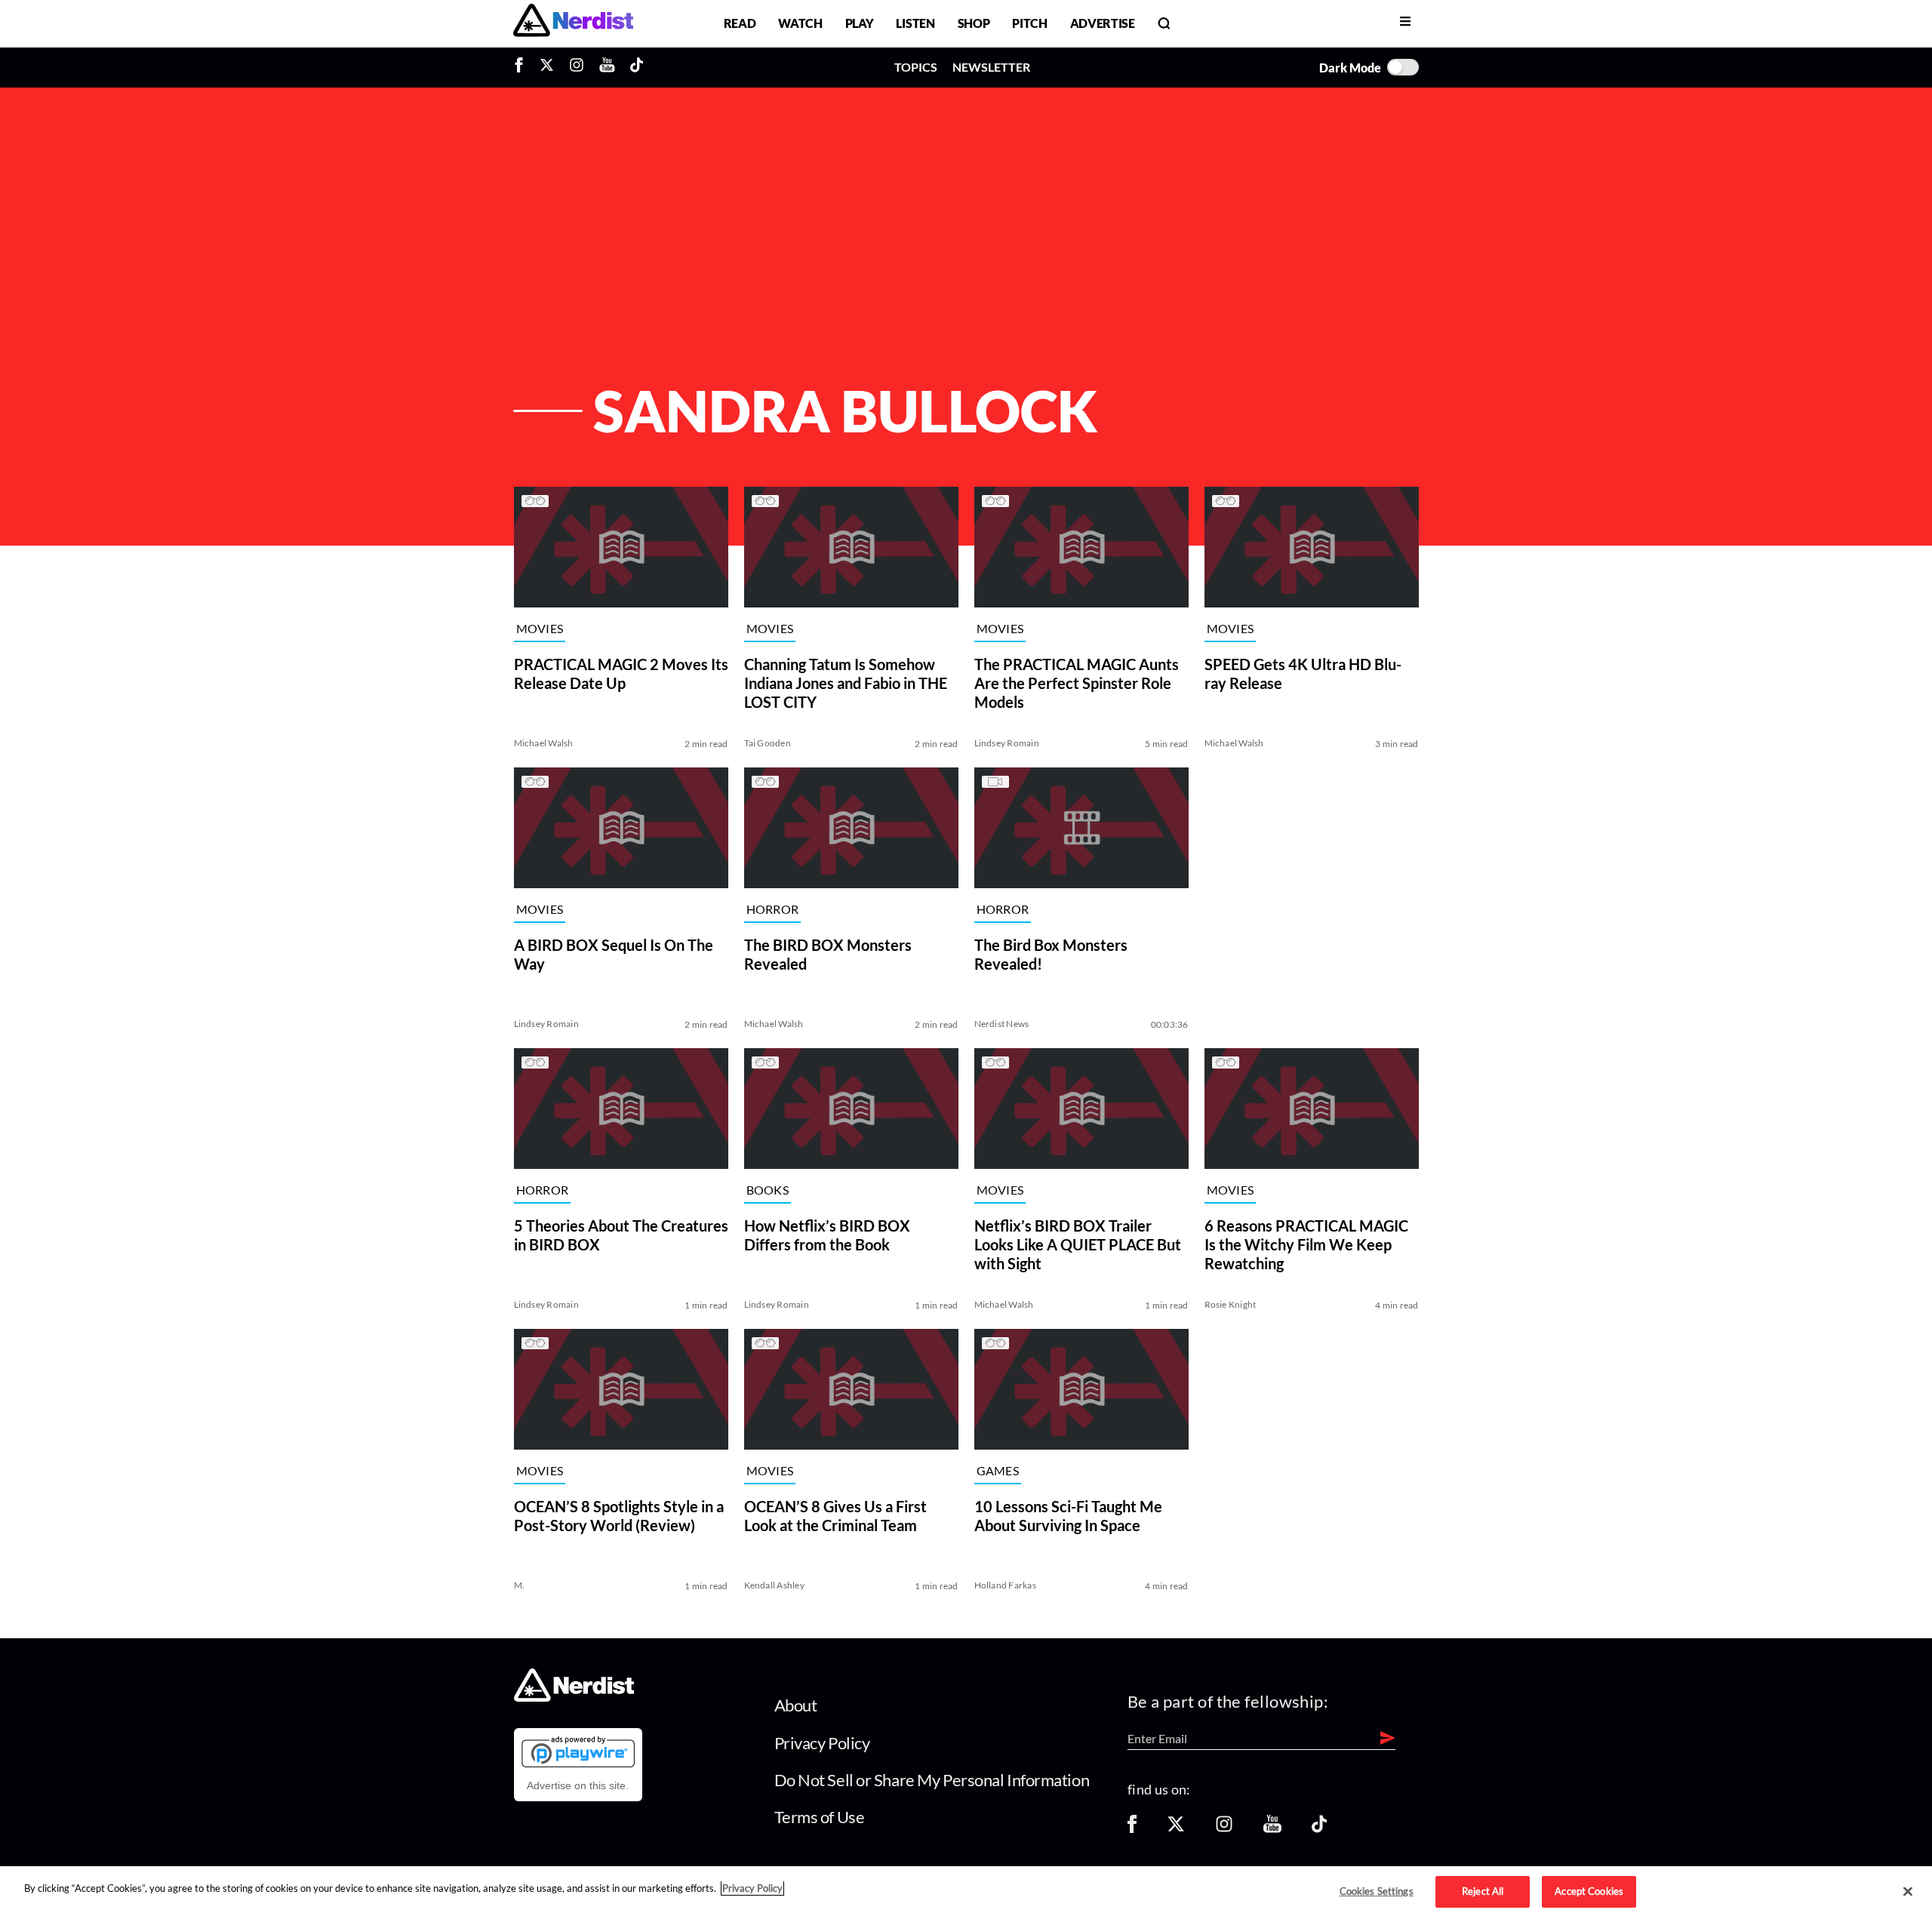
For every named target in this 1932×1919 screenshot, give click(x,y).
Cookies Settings (1377, 1891)
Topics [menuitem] (916, 67)
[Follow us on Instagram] (1224, 1829)
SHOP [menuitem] (974, 23)
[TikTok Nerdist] (637, 67)
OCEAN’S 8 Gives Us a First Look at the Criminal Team (835, 1516)
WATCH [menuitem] (800, 23)
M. (519, 1585)
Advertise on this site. (578, 1785)
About (796, 1705)
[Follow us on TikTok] (1319, 1829)
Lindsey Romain (1007, 743)
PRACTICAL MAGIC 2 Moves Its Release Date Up (621, 673)
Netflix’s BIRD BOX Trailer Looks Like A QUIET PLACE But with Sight (1078, 1244)
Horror (773, 910)
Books (768, 1190)
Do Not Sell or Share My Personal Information (932, 1780)
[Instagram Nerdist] (577, 67)
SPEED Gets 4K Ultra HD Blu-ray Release (1303, 673)
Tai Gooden (768, 743)
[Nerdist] (573, 23)
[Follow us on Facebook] (1132, 1829)
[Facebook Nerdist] (523, 67)
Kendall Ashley (774, 1585)
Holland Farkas (1005, 1585)
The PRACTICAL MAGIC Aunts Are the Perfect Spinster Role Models (1077, 683)
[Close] (1908, 1892)
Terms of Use (820, 1817)
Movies (540, 629)
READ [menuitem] (740, 23)
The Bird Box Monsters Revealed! (1051, 954)
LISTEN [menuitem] (915, 23)
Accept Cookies (1589, 1891)
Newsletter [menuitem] (991, 67)
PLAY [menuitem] (860, 23)
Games (998, 1471)
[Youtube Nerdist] (607, 67)
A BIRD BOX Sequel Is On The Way (614, 954)
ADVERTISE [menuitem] (1103, 23)
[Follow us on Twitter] (1176, 1829)
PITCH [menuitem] (1029, 23)
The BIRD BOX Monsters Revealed (828, 954)
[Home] (574, 1698)
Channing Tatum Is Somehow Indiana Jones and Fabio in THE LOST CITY (846, 683)
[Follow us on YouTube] (1272, 1829)
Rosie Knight (1231, 1304)
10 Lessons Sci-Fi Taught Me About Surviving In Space (1068, 1516)
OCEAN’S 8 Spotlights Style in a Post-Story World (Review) (619, 1516)
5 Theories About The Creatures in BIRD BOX (621, 1235)
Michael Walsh (544, 743)
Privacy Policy (822, 1743)
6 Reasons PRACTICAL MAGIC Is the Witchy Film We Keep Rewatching (1306, 1244)
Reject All (1483, 1891)
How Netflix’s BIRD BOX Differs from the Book (827, 1235)
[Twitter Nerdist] (547, 67)
